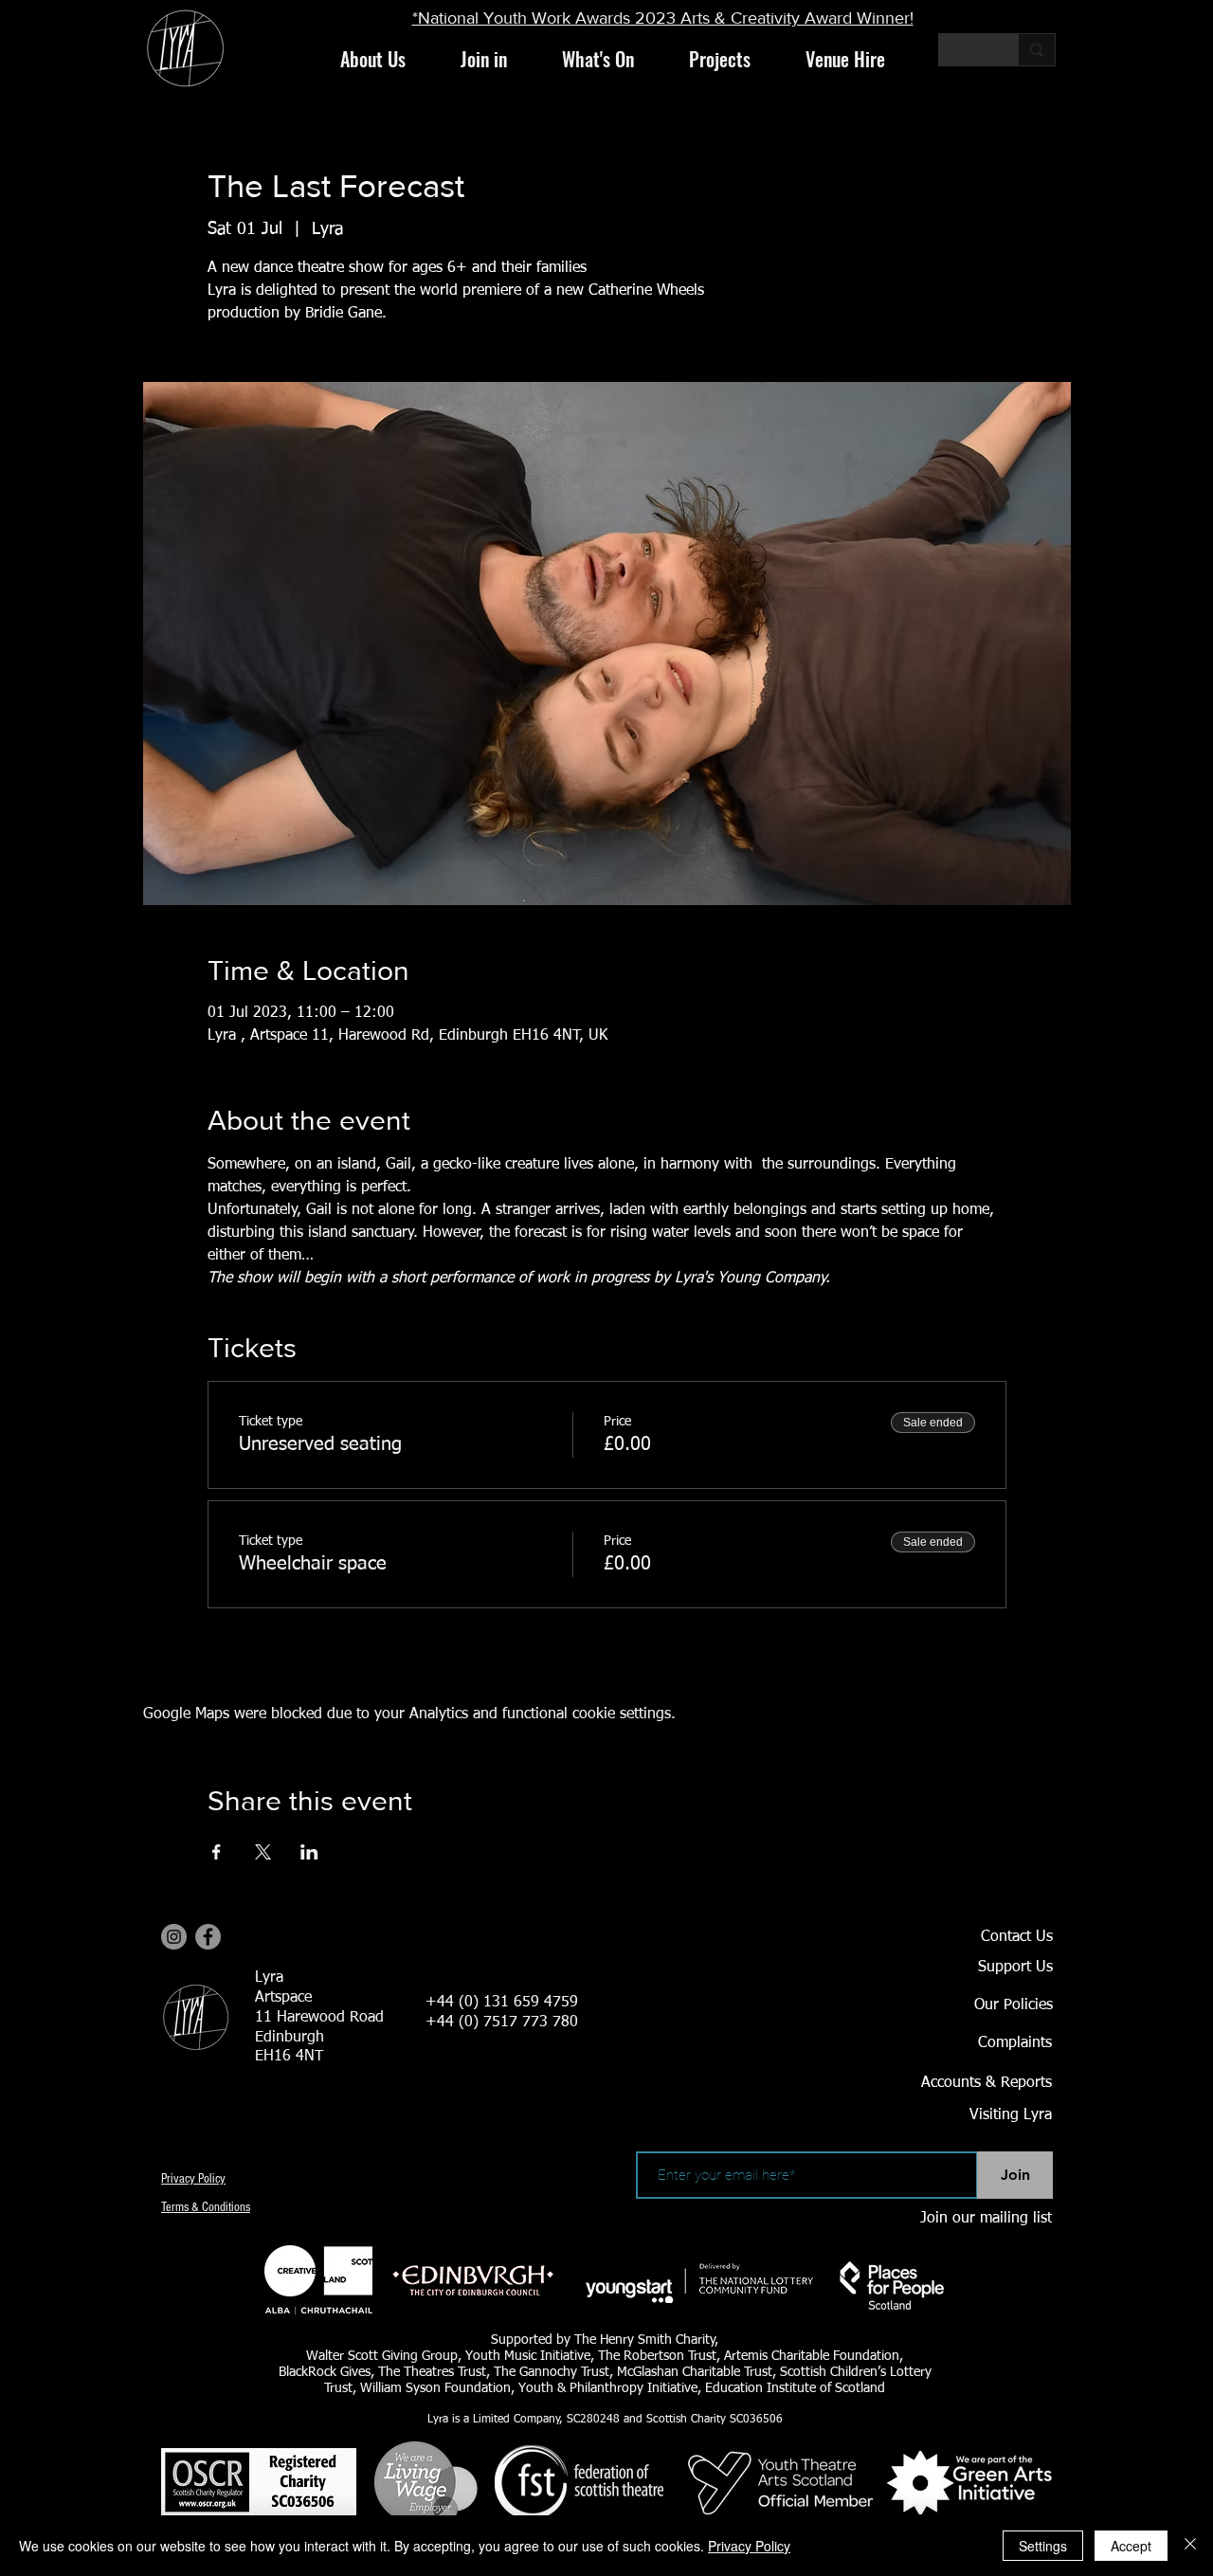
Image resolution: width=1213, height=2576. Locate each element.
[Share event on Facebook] (217, 1852)
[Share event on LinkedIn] (309, 1852)
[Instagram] (174, 1937)
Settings (1043, 2546)
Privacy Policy (749, 2546)
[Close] (1190, 2546)
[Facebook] (208, 1937)
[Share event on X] (263, 1852)
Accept (1131, 2546)
